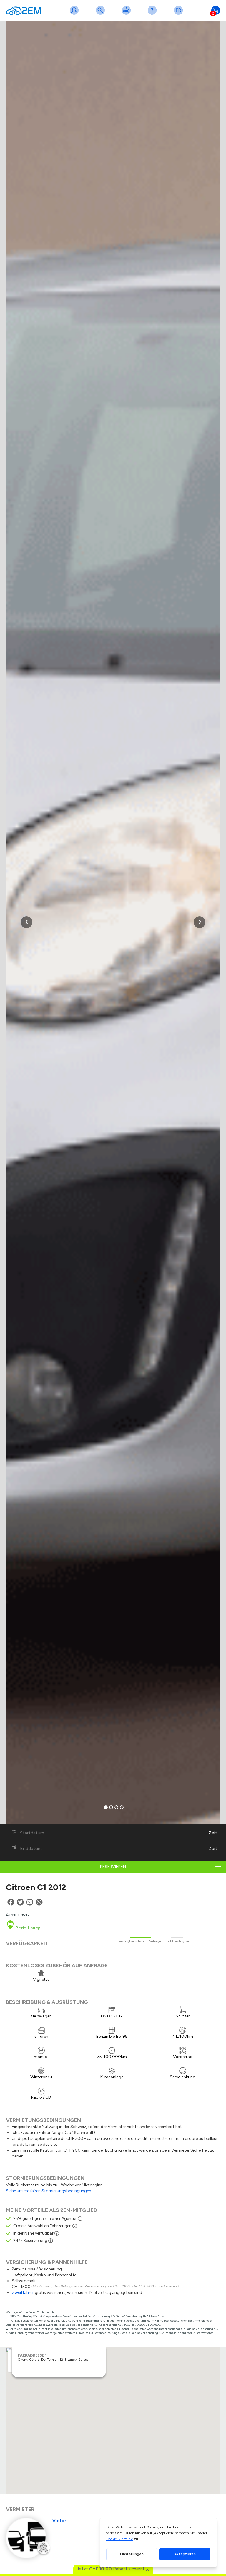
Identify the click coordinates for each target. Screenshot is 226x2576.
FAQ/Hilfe (153, 14)
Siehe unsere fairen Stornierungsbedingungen (49, 2191)
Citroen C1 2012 (36, 1887)
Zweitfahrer (23, 2293)
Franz (180, 14)
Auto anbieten (127, 14)
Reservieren (113, 1867)
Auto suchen (102, 14)
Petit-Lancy (27, 1928)
